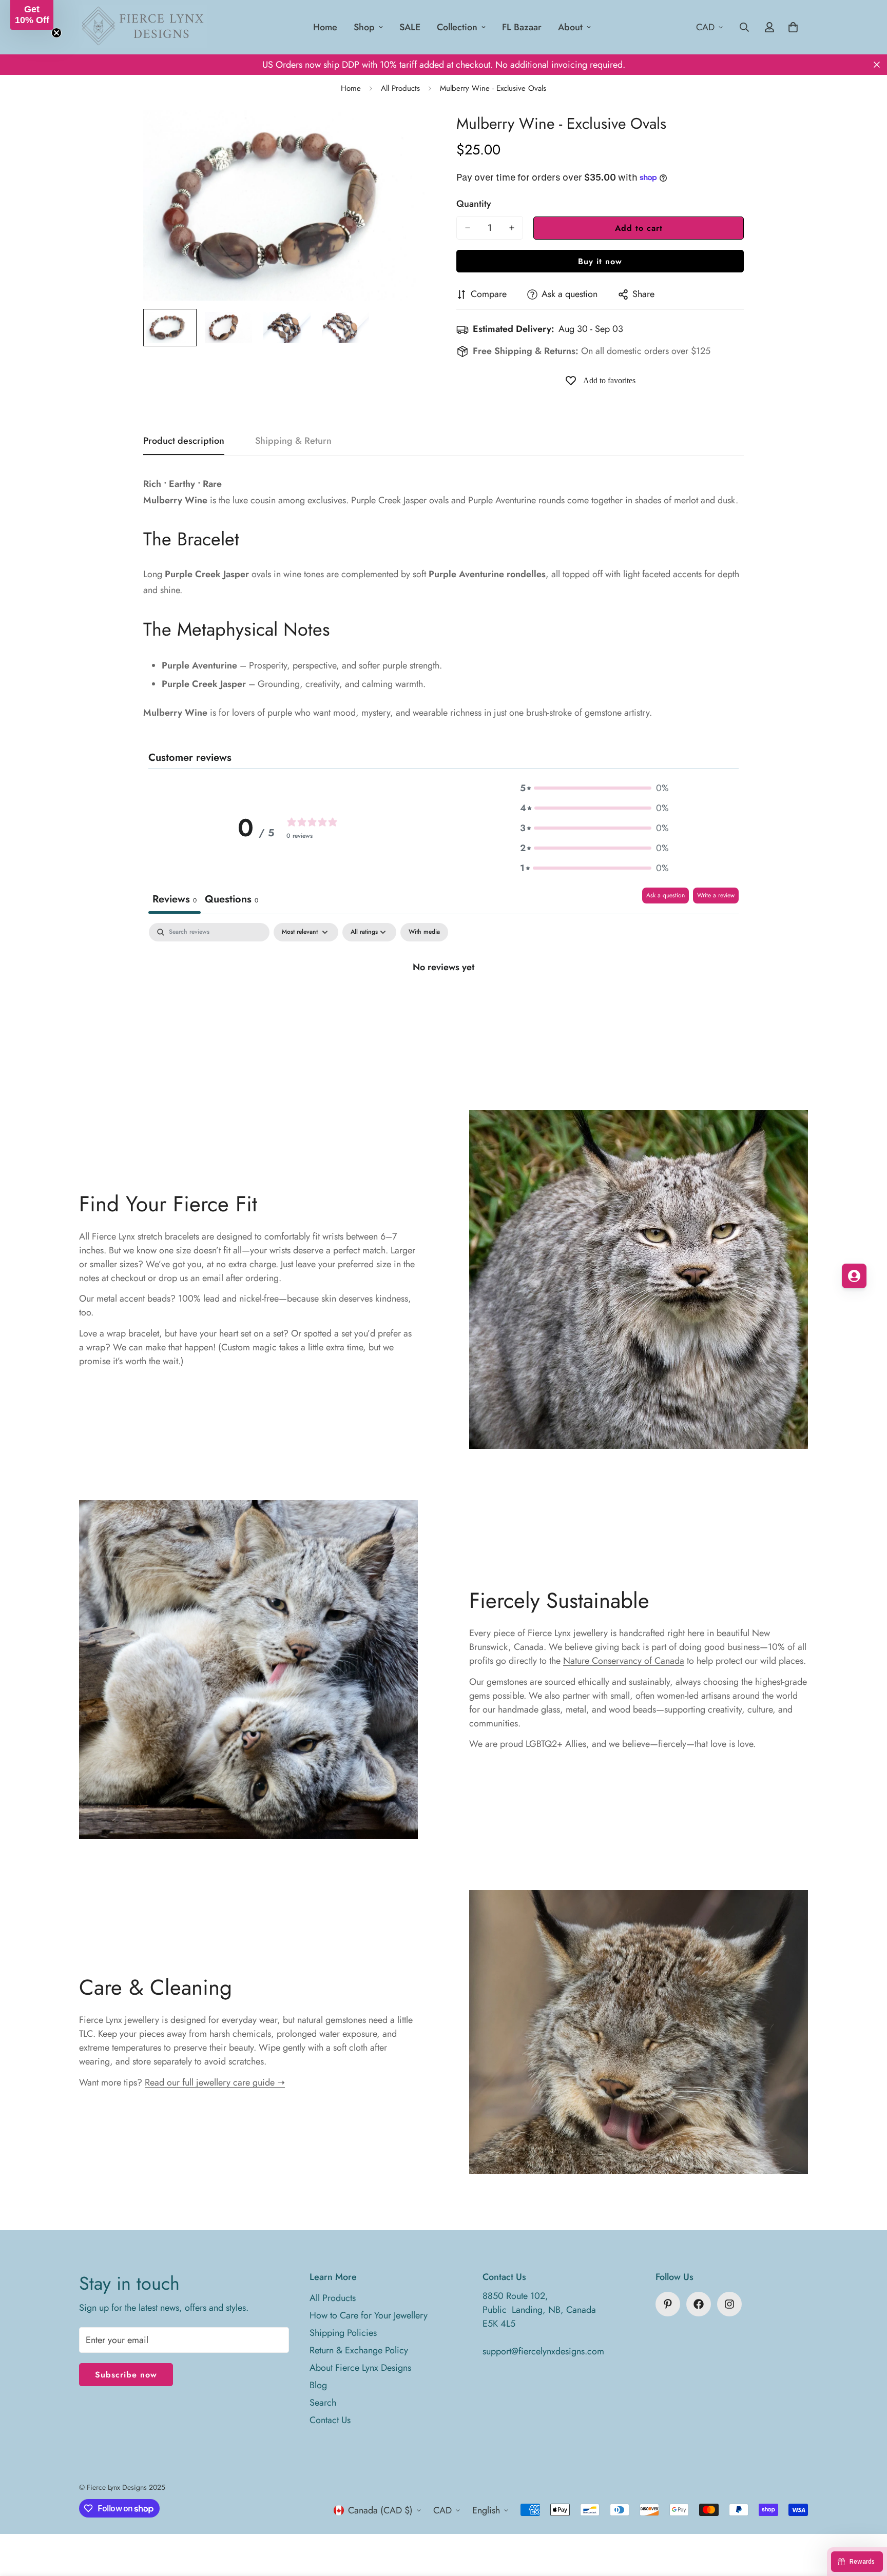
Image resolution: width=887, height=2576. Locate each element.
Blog (318, 2385)
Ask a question (666, 895)
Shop (364, 27)
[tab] (232, 901)
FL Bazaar (522, 27)
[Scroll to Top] (867, 2520)
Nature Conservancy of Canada (624, 1661)
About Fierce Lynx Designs (360, 2368)
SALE (410, 27)
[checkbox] (424, 932)
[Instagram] (729, 2304)
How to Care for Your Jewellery (369, 2315)
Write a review (716, 895)
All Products (400, 88)
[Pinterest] (668, 2304)
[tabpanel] (444, 1001)
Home (325, 27)
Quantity (474, 204)
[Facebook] (699, 2304)
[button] (594, 788)
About (570, 27)
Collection (457, 27)
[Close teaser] (56, 33)
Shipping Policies (343, 2333)
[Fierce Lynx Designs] (143, 27)
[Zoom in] (409, 132)
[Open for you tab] (854, 1276)
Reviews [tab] (175, 899)
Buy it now (600, 261)
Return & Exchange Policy (359, 2350)
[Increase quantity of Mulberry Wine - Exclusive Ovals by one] (512, 228)
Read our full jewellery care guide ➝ (215, 2082)
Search (323, 2403)
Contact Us (330, 2420)
